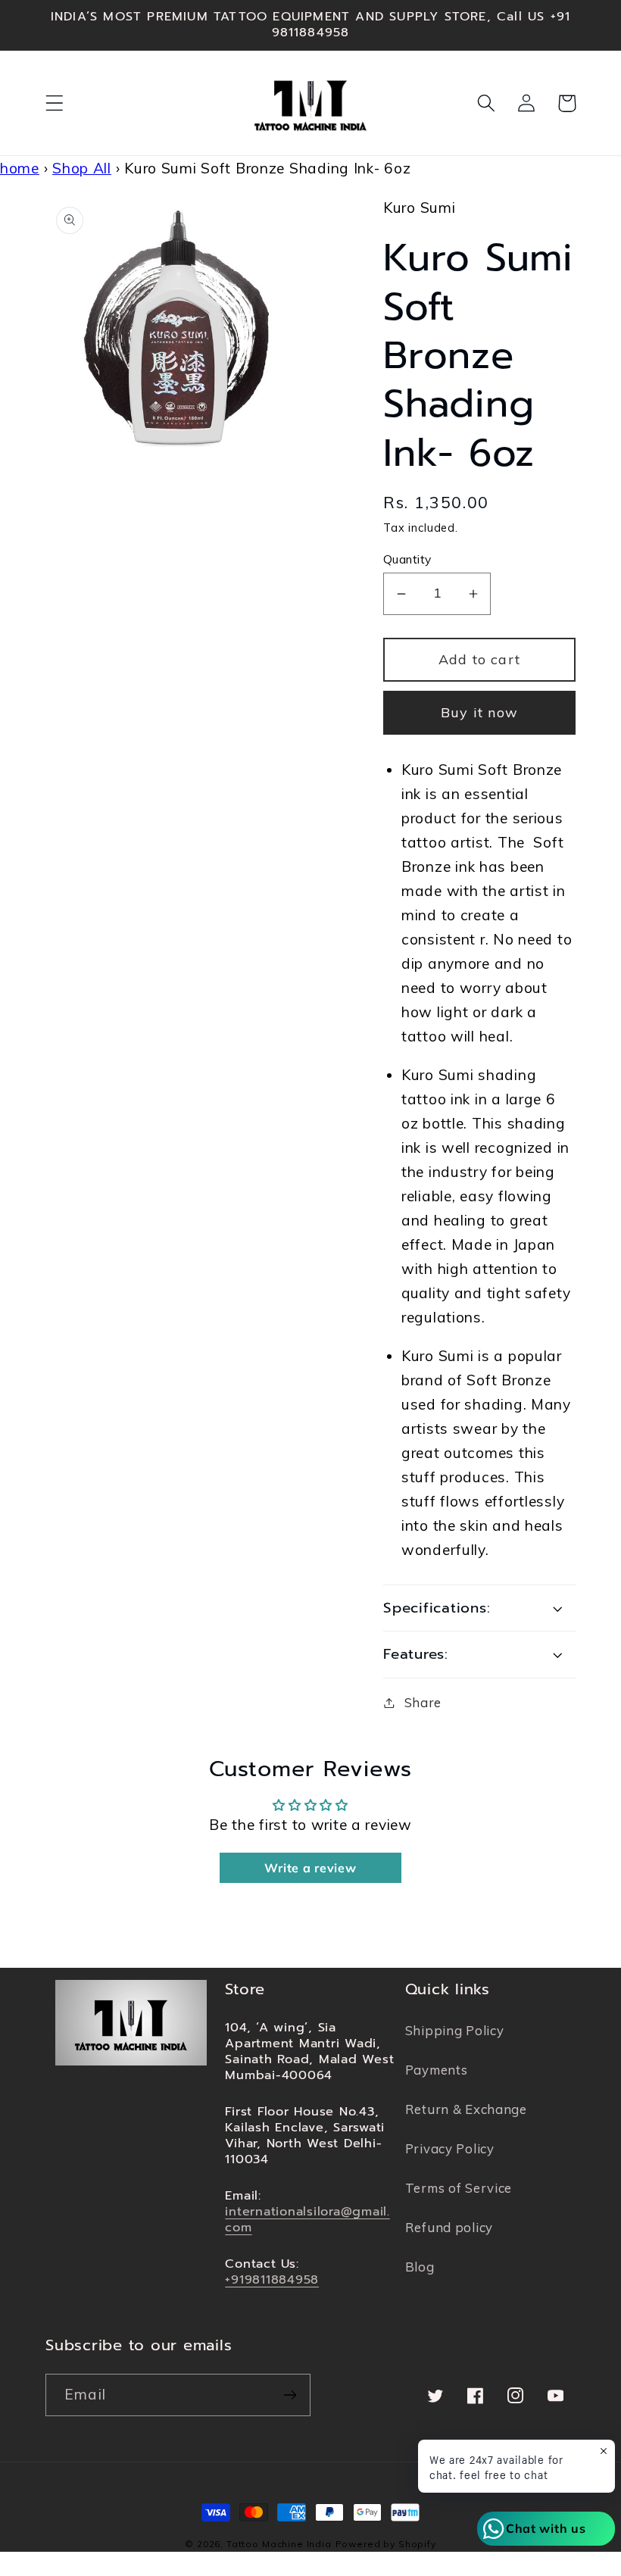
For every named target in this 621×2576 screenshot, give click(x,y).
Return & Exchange (466, 2109)
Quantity (407, 559)
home (20, 168)
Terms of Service (459, 2188)
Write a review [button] (310, 1868)
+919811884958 (272, 2279)
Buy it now (479, 712)
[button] (55, 103)
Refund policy (449, 2227)
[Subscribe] (290, 2395)
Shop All (82, 168)
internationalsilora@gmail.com (307, 2219)
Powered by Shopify (386, 2544)
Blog (420, 2267)
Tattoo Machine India (279, 2544)
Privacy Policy (450, 2148)
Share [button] (423, 1702)
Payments (437, 2070)
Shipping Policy (455, 2030)
